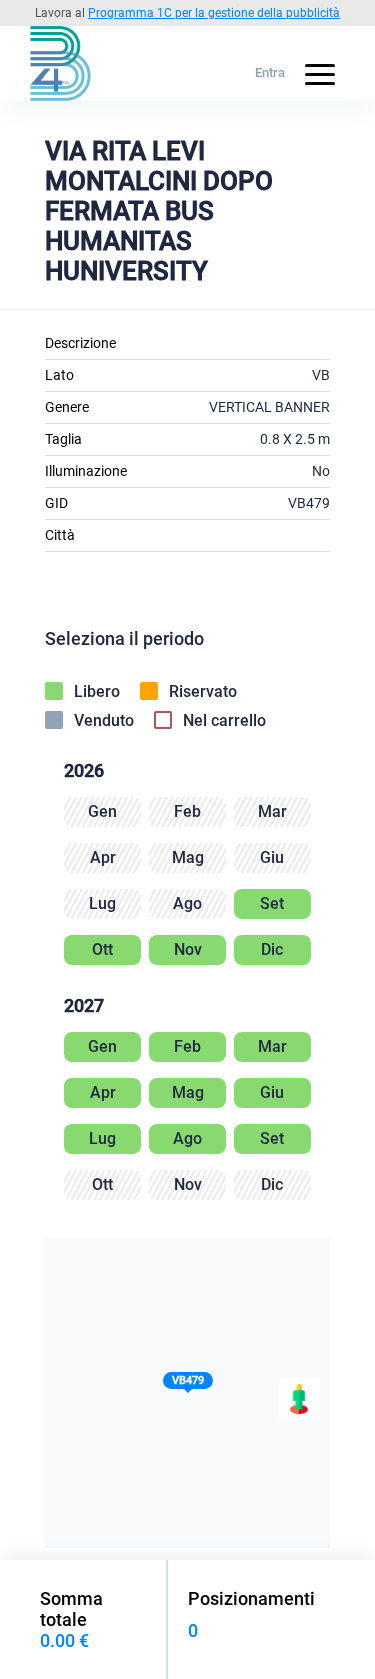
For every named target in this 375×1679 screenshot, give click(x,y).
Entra (270, 72)
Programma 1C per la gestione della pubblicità (214, 13)
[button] (188, 1384)
